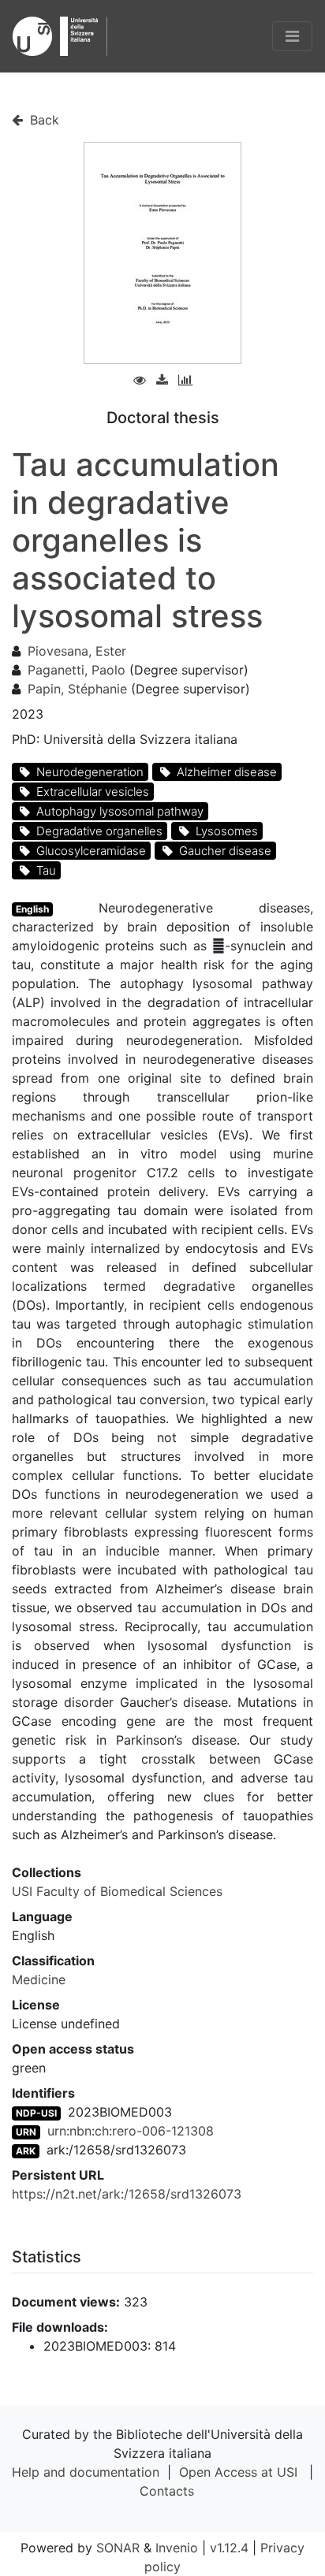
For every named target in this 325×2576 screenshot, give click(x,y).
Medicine (39, 1979)
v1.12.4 (229, 2548)
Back (43, 120)
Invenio (177, 2548)
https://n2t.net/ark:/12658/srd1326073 (127, 2194)
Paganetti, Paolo (77, 670)
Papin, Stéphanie (77, 689)
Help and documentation (86, 2472)
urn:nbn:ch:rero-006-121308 (131, 2131)
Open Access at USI (238, 2472)
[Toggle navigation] (292, 36)
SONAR (118, 2548)
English (32, 909)
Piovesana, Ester (77, 651)
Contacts (167, 2491)
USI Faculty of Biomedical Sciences (117, 1891)
